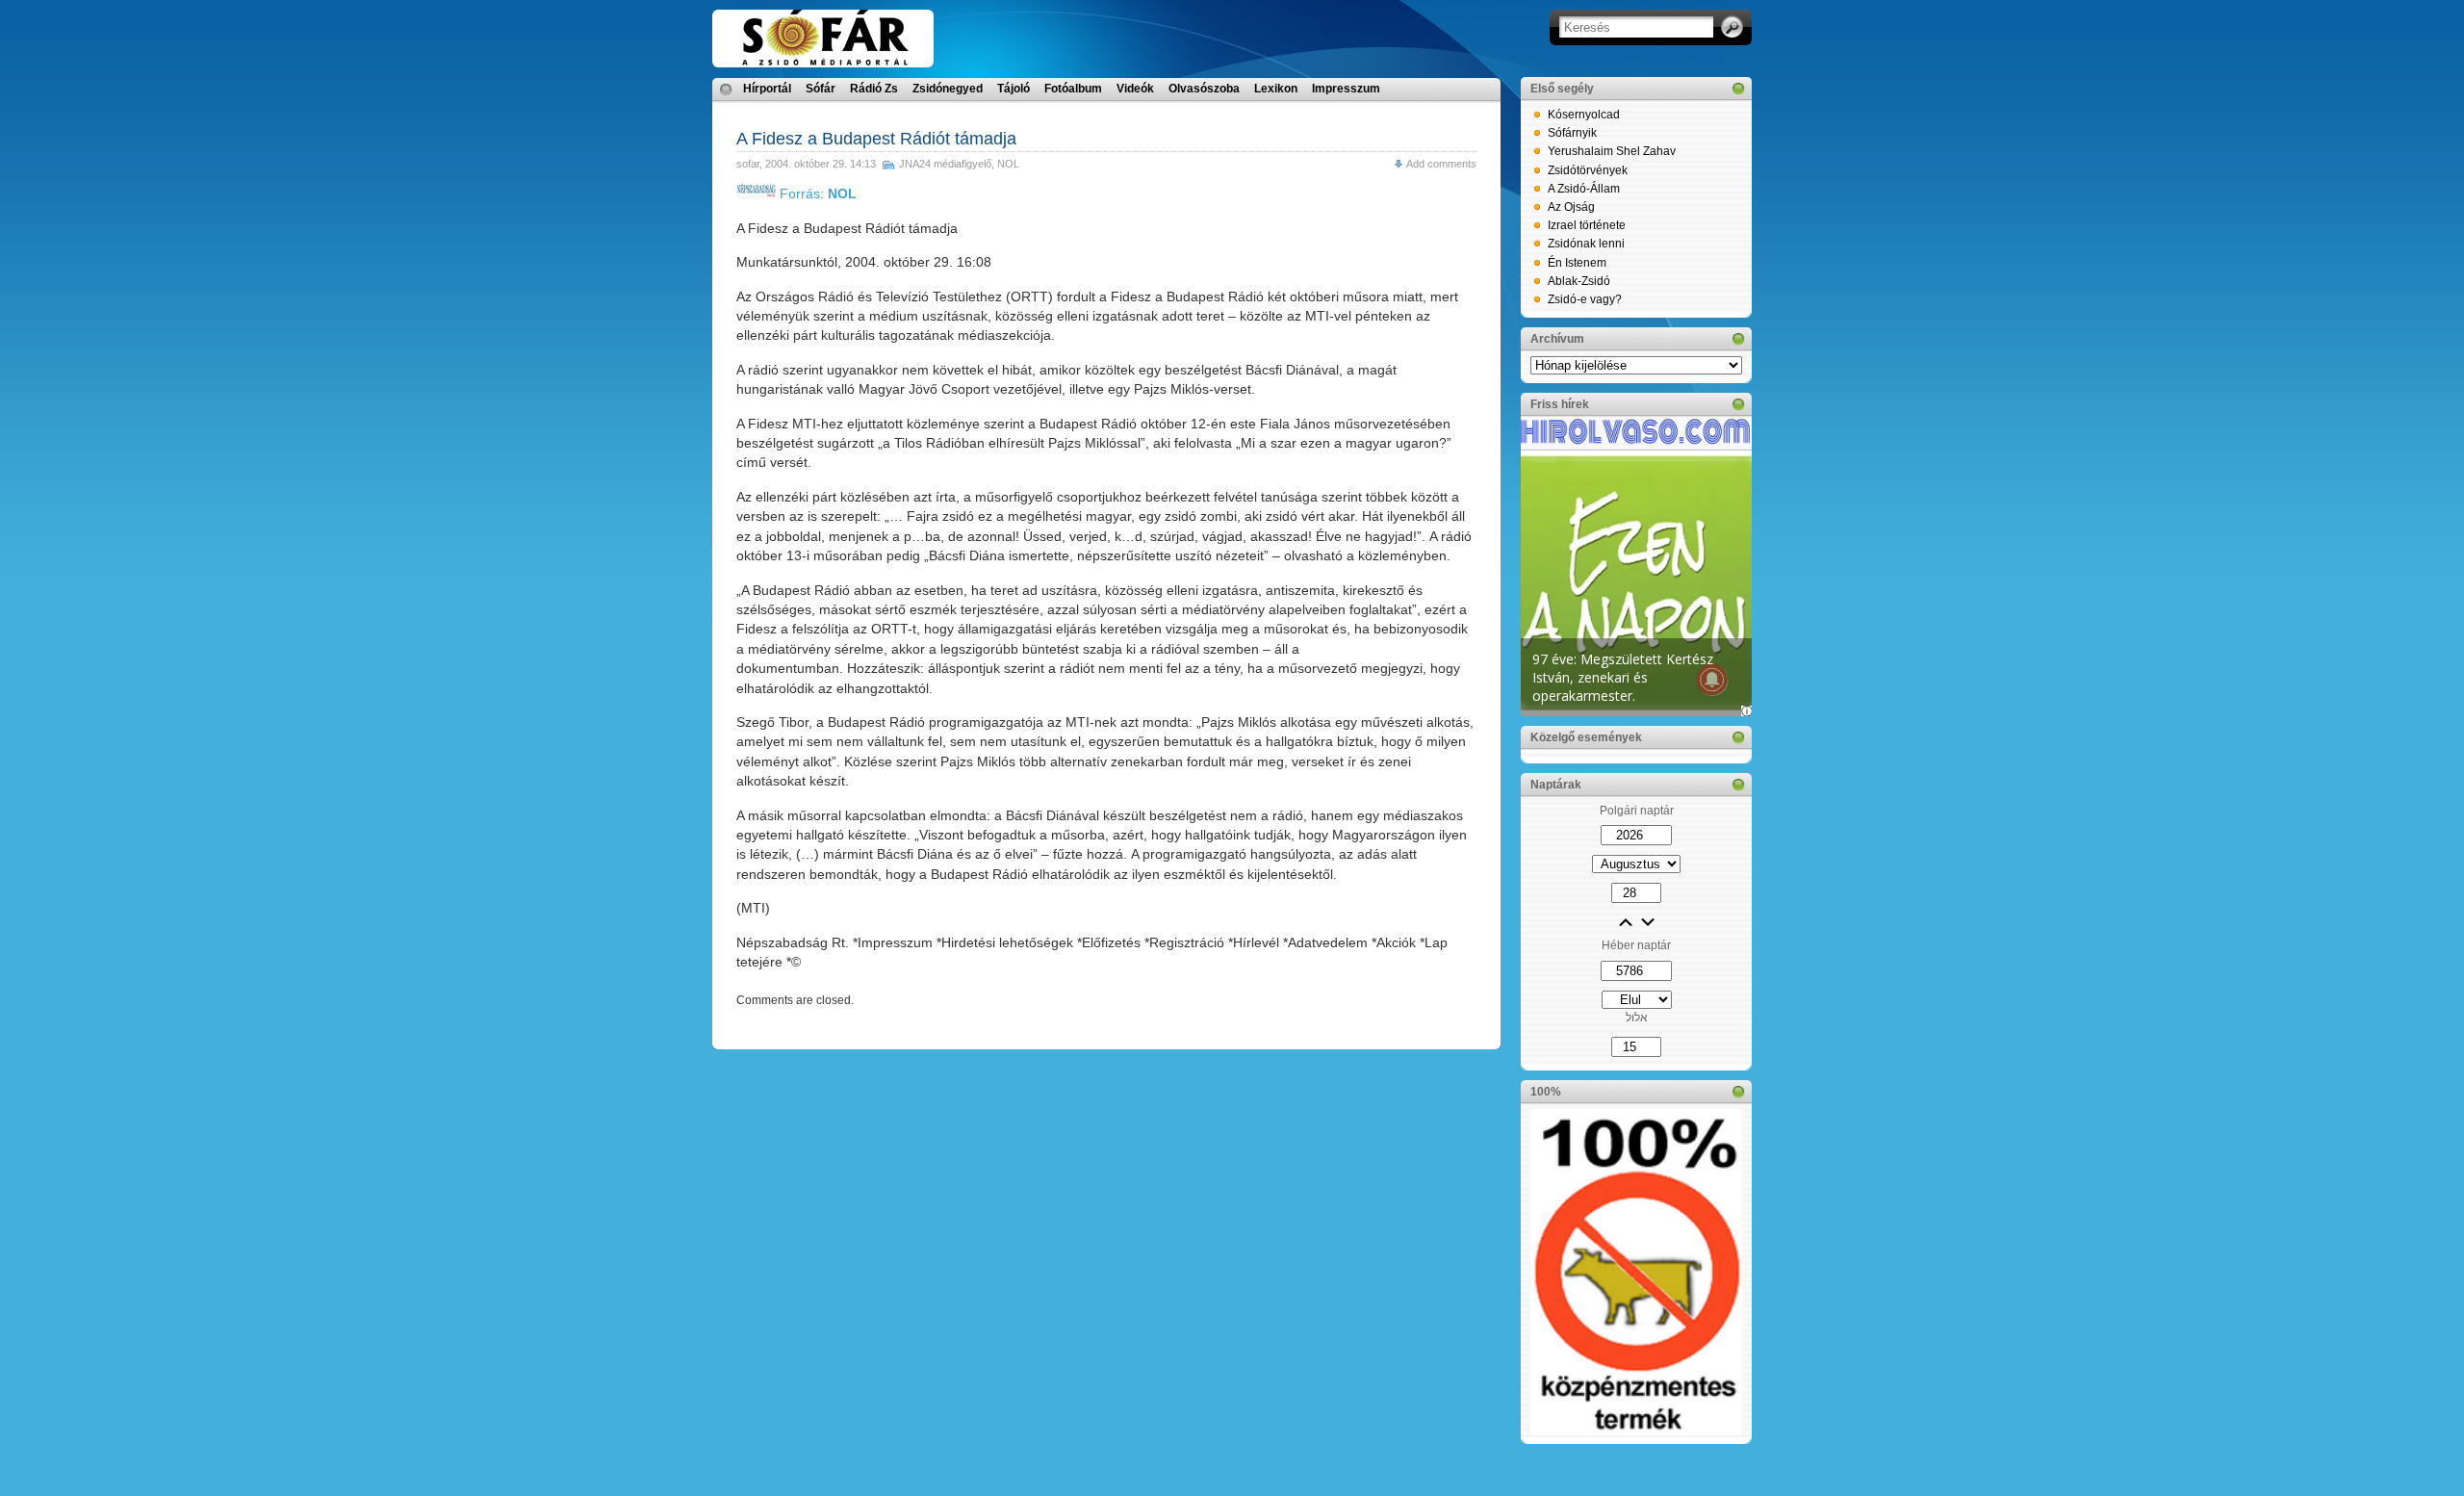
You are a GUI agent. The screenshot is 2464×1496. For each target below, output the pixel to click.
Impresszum (1346, 89)
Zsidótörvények (1588, 170)
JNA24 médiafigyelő (945, 164)
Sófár (821, 89)
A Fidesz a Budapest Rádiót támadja (876, 139)
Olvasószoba (1204, 89)
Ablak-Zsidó (1579, 281)
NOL (1008, 164)
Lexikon (1276, 89)
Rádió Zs (874, 89)
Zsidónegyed (948, 89)
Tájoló (1014, 89)
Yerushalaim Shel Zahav (1612, 151)
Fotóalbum (1073, 89)
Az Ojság (1571, 207)
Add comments (1441, 164)
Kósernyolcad (1584, 115)
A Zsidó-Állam (1584, 189)
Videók (1135, 89)
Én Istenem (1577, 263)
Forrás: (816, 193)
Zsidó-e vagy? (1585, 299)
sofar (748, 164)
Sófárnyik (1572, 133)
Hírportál (767, 89)
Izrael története (1587, 225)
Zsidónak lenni (1586, 244)
